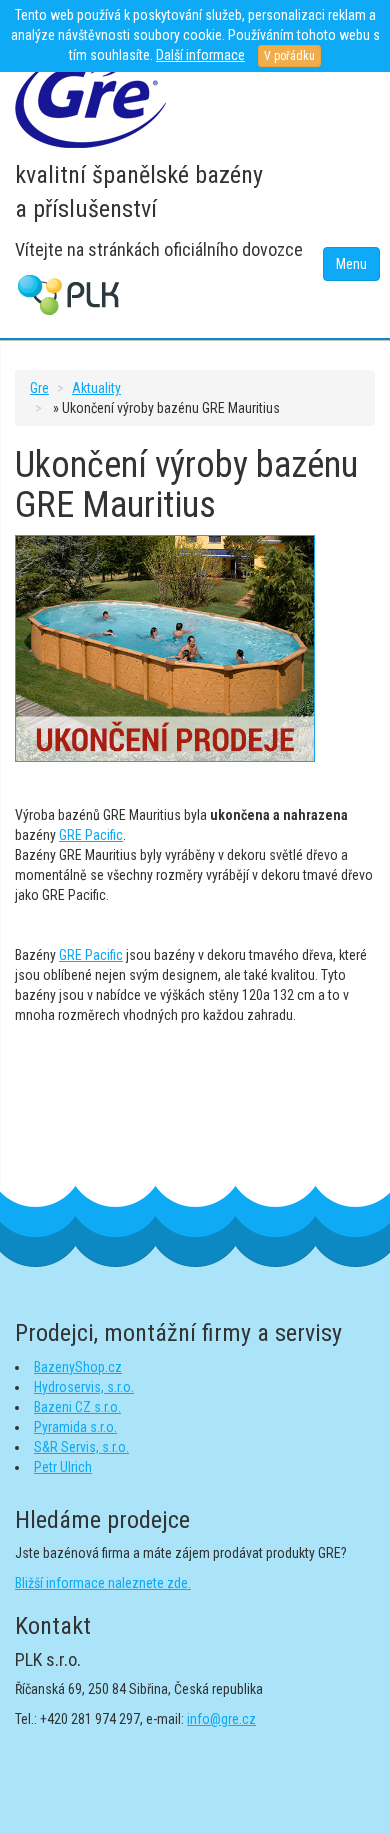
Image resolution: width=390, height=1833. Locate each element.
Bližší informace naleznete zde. (103, 1583)
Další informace (200, 55)
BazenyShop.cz (78, 1367)
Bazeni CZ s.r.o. (77, 1407)
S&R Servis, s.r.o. (81, 1447)
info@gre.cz (221, 1719)
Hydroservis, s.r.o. (84, 1387)
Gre (39, 388)
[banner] (90, 99)
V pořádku (289, 56)
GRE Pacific (91, 835)
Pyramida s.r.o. (75, 1427)
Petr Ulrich (63, 1467)
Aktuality (96, 388)
